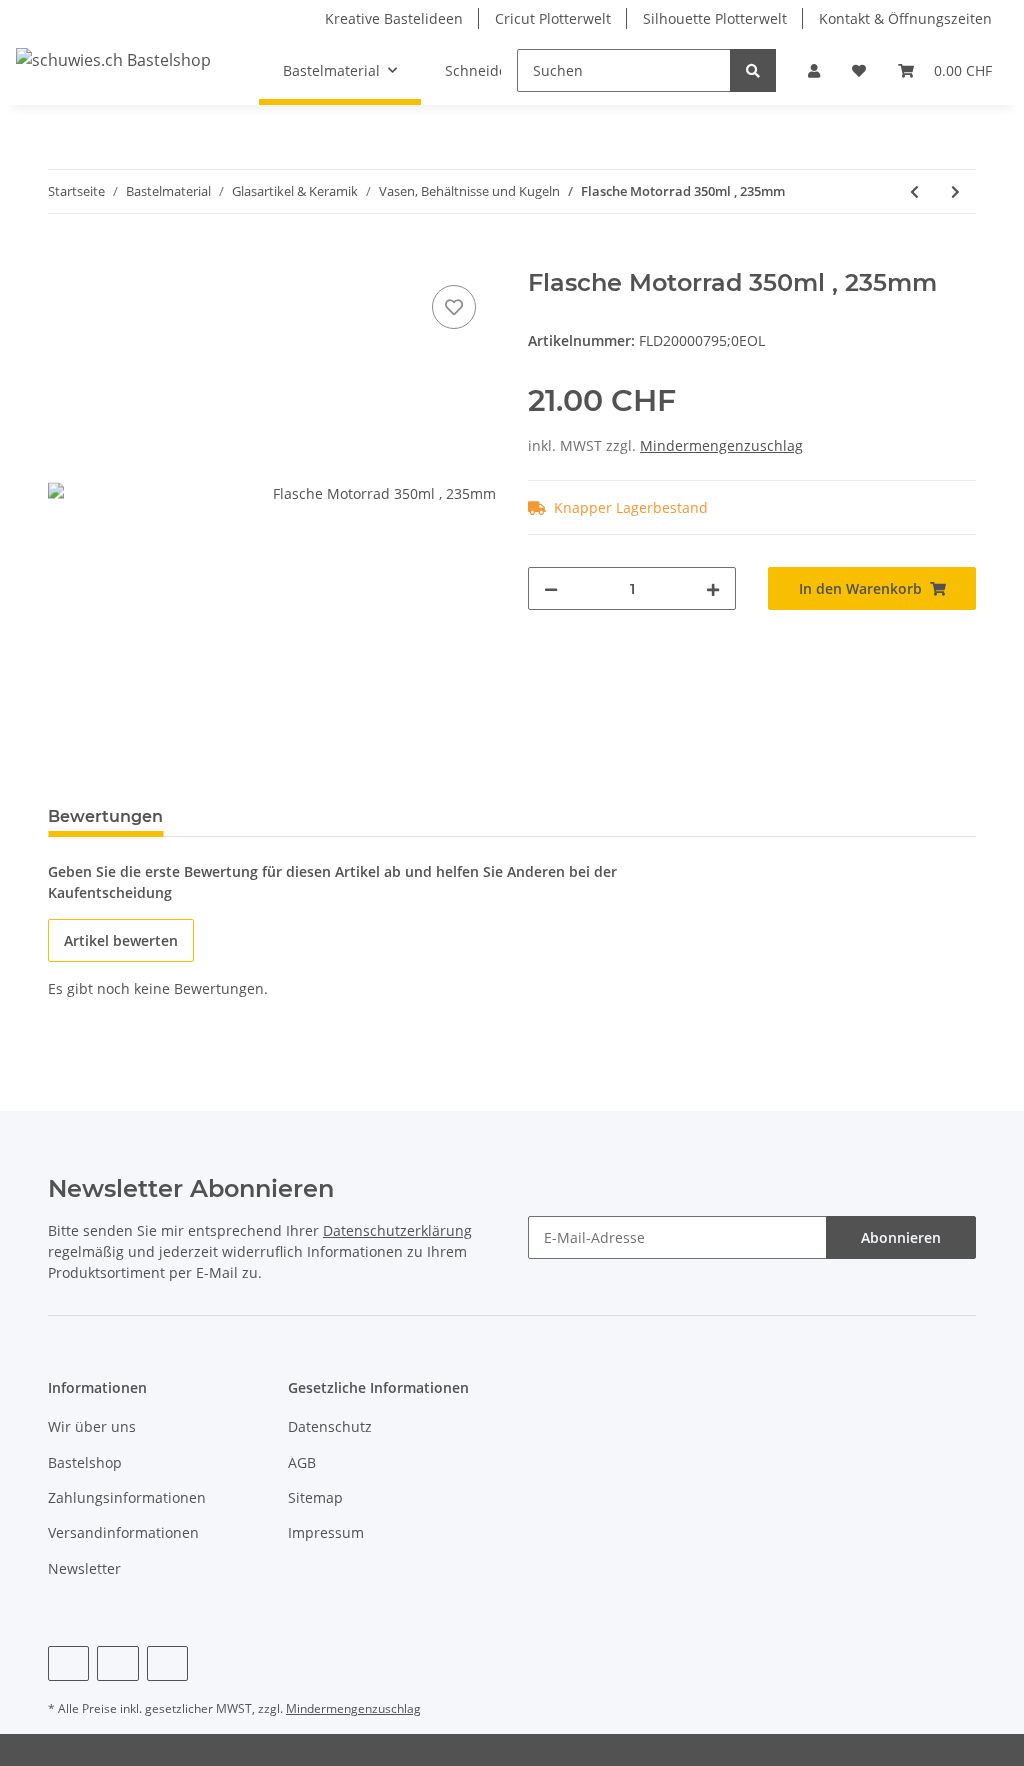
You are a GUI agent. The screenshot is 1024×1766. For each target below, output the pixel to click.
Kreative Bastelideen (394, 18)
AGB (302, 1462)
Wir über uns (92, 1426)
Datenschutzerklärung (397, 1230)
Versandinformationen (123, 1532)
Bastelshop (85, 1462)
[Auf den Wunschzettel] (454, 307)
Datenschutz (330, 1426)
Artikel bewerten (121, 940)
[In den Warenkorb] (64, 258)
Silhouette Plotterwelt (715, 18)
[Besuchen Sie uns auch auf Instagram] (167, 1663)
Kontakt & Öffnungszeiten (905, 18)
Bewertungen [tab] (105, 816)
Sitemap (315, 1497)
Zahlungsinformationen (127, 1497)
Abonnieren (901, 1237)
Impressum (326, 1532)
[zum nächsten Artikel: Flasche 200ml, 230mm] (955, 191)
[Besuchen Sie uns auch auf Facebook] (68, 1663)
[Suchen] (753, 70)
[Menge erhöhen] (713, 588)
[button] (814, 70)
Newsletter (84, 1568)
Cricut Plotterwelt (553, 18)
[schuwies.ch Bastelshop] (113, 59)
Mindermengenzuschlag (721, 445)
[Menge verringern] (551, 588)
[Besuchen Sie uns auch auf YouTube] (117, 1663)
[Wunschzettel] (859, 70)
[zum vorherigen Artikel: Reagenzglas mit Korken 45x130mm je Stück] (914, 191)
